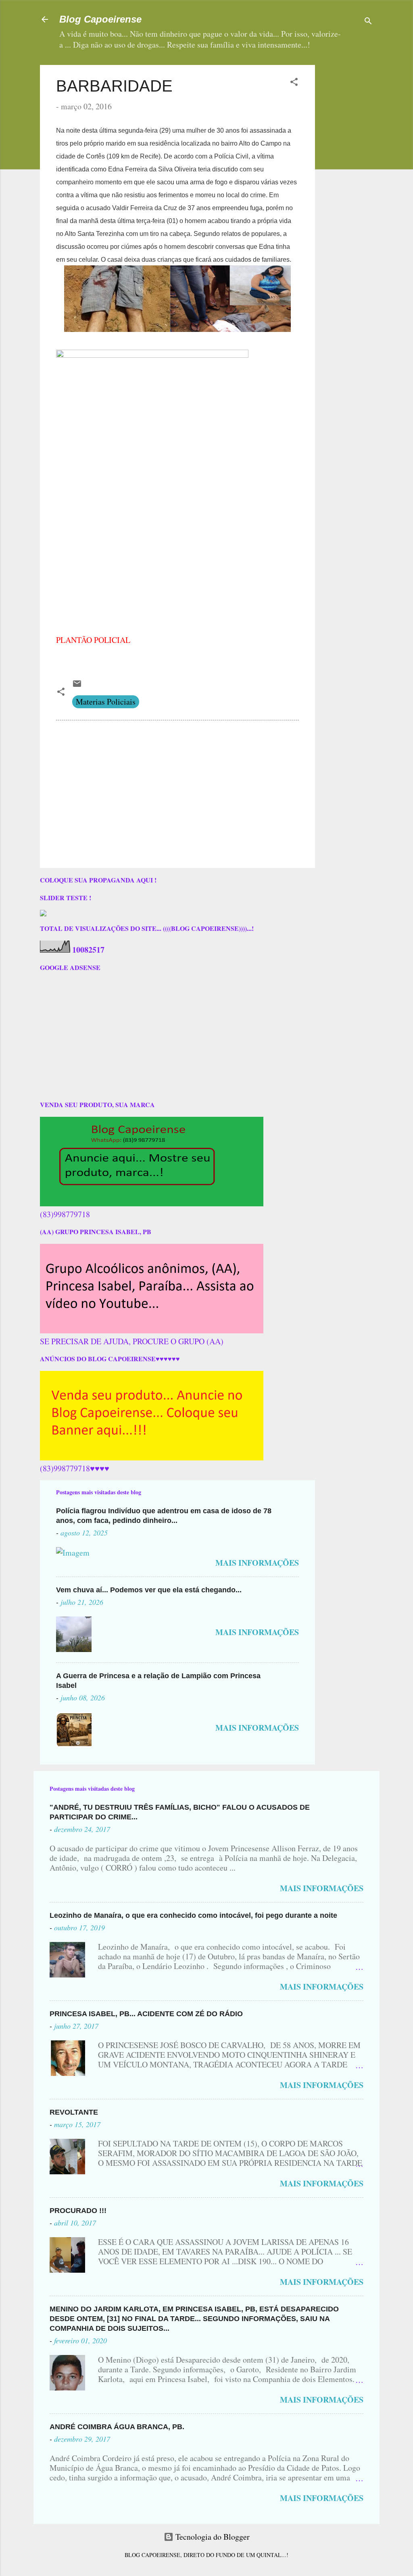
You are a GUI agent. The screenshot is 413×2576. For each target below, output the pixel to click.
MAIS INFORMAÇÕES (257, 1563)
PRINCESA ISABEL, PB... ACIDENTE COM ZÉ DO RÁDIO (146, 2014)
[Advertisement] (367, 186)
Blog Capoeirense (100, 19)
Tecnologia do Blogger (212, 2537)
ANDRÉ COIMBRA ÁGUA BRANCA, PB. (117, 2427)
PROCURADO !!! (78, 2211)
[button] (294, 83)
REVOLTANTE (74, 2112)
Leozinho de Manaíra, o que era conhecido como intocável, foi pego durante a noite (193, 1915)
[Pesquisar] (368, 22)
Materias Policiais (106, 702)
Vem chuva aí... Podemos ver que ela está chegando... (149, 1590)
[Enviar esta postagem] (77, 685)
